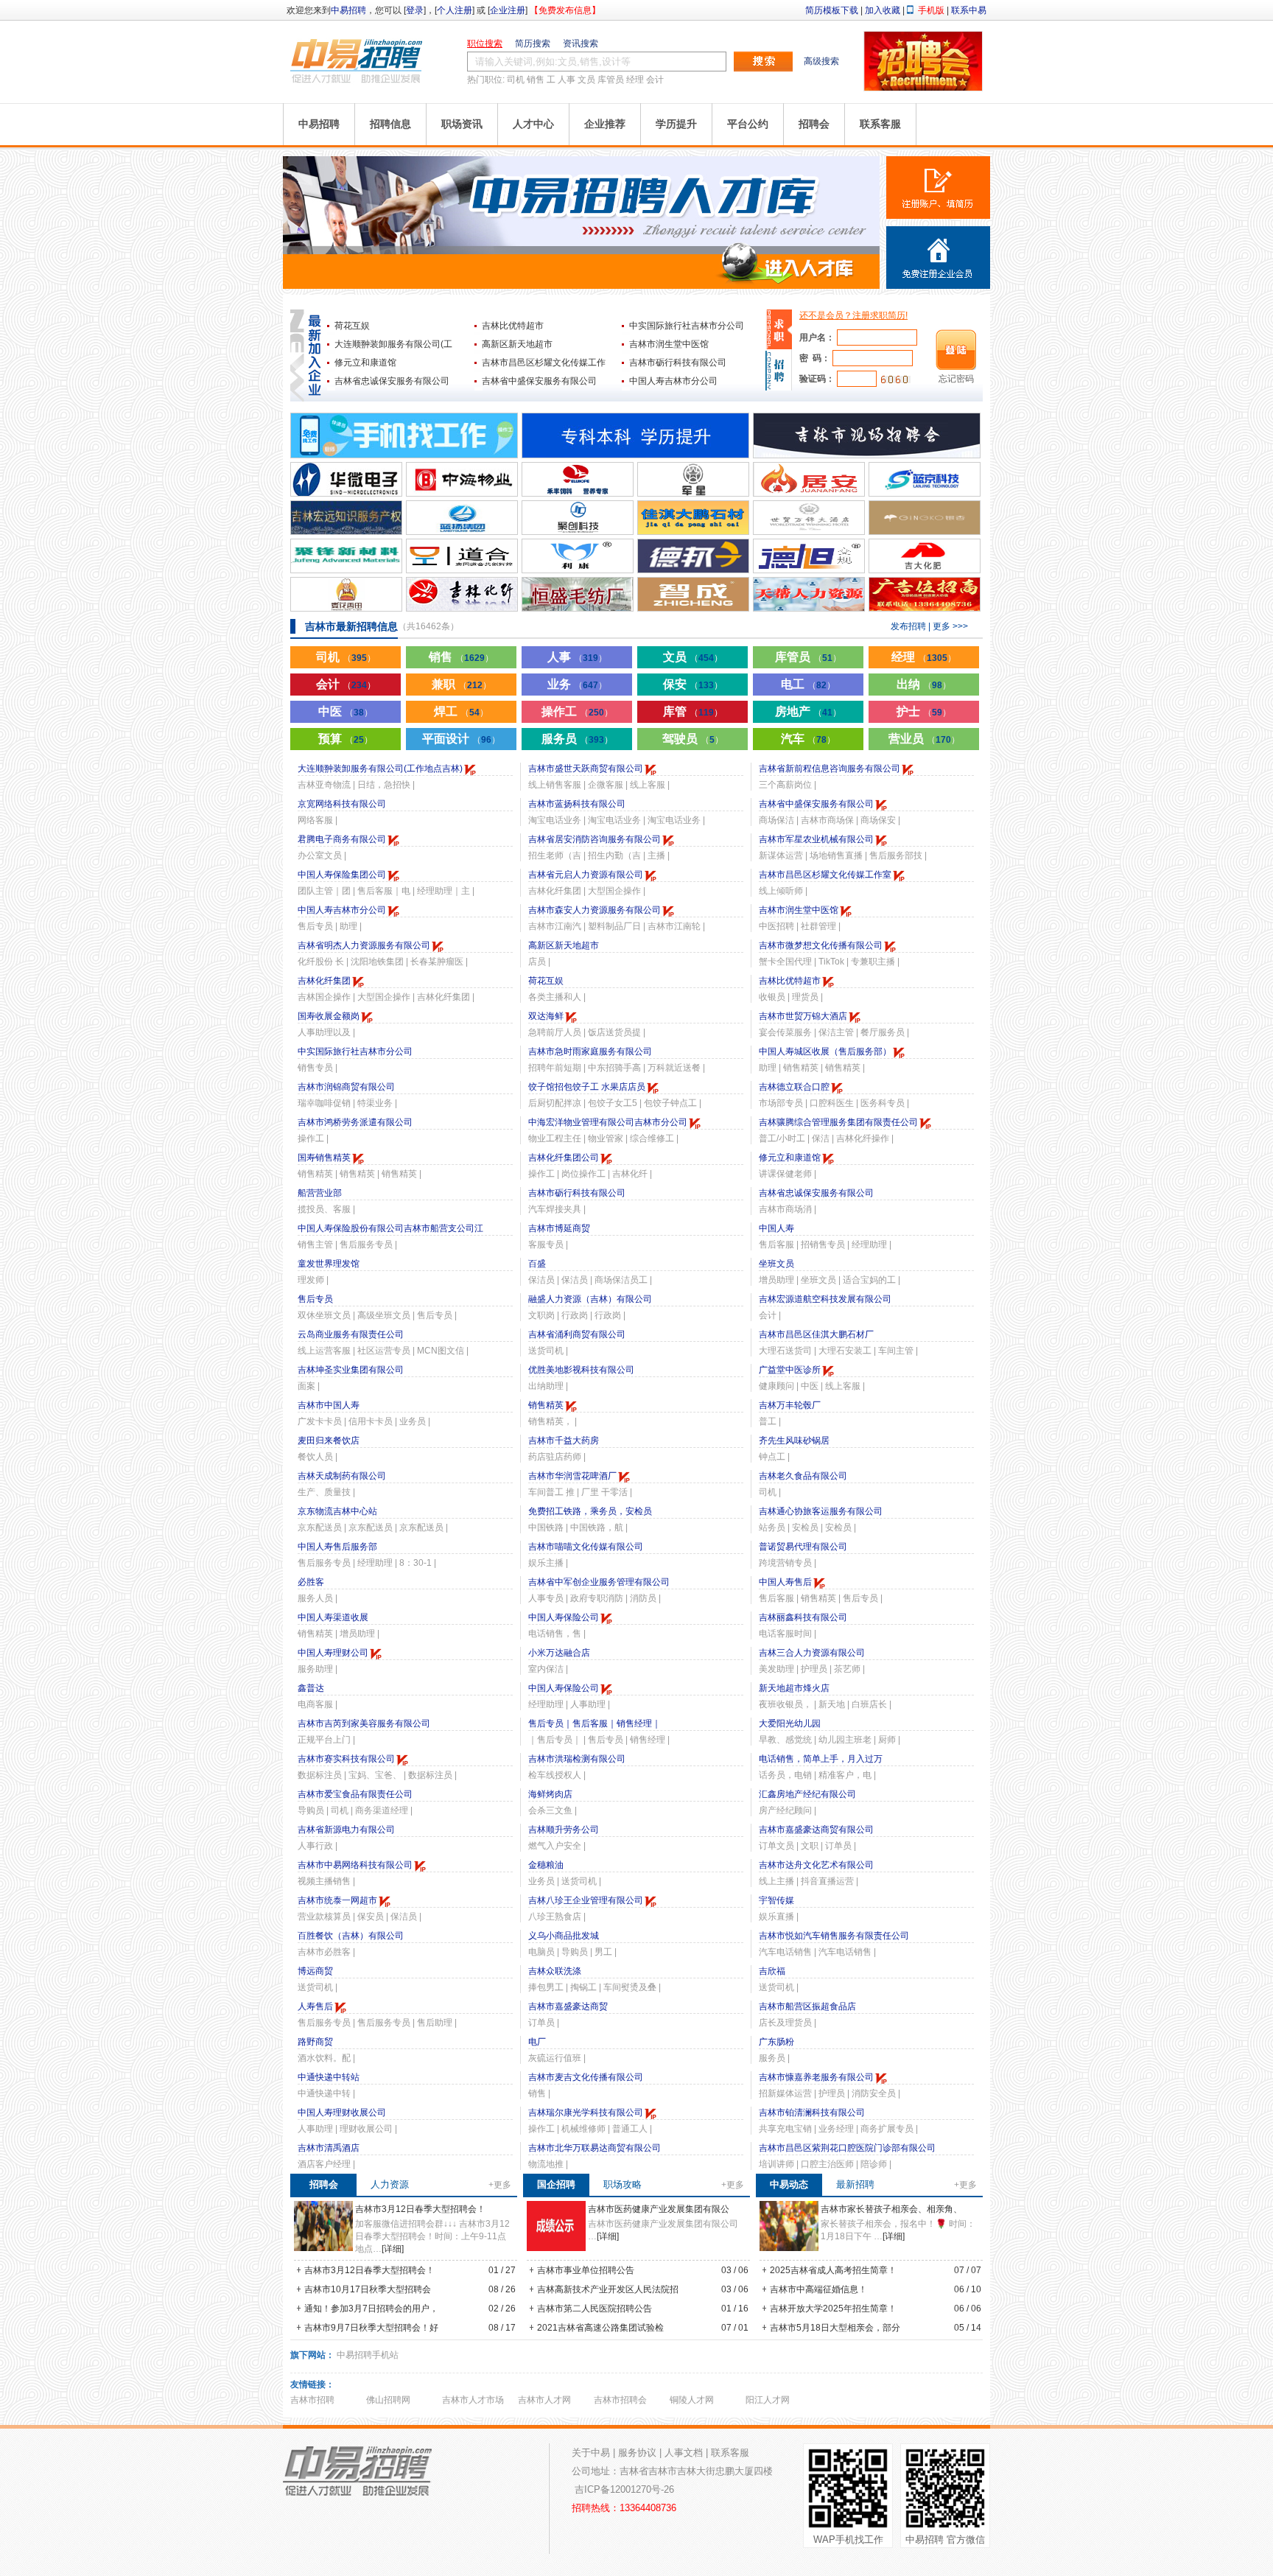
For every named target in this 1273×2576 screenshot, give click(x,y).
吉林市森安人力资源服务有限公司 (595, 910)
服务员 (577, 739)
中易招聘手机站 (368, 2355)
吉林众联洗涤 (555, 1971)
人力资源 (390, 2184)
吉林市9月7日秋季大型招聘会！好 (370, 2328)
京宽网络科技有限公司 (342, 804)
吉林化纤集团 (324, 981)
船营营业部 (320, 1193)
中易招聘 (348, 10)
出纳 (924, 684)
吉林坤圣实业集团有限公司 (351, 1370)
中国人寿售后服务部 (337, 1547)
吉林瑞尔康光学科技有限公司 (586, 2113)
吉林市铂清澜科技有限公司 (812, 2113)
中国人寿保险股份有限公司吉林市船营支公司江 (390, 1228)
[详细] (393, 2249)
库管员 (611, 80)
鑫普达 (311, 1688)
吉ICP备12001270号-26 (624, 2489)
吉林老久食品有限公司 (803, 1476)
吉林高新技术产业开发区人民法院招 (607, 2289)
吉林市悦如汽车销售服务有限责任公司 (834, 1936)
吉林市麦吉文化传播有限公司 (586, 2077)
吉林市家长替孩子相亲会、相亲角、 (891, 2209)
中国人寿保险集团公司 (342, 875)
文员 (586, 80)
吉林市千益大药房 (564, 1441)
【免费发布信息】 (565, 10)
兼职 (462, 684)
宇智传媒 (776, 1900)
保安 (693, 684)
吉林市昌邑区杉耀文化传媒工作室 (825, 875)
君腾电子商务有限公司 (342, 839)
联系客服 (880, 124)
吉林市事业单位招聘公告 (585, 2270)
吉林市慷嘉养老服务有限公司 (816, 2077)
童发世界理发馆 (329, 1264)
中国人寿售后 (785, 1582)
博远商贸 (315, 1971)
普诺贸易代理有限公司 (803, 1547)
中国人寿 (776, 1228)
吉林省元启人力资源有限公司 (586, 875)
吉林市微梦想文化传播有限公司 (821, 945)
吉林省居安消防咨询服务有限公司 (595, 839)
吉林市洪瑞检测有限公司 (577, 1759)
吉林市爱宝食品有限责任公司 (355, 1794)
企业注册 (508, 10)
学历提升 (676, 124)
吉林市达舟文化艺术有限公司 (816, 1865)
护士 (924, 711)
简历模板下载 (832, 10)
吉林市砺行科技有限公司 (678, 363)
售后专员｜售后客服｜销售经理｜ (595, 1723)
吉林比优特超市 (513, 326)
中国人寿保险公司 (564, 1617)
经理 (635, 80)
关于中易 (591, 2453)
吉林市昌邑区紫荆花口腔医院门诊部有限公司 (847, 2148)
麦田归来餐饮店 (329, 1441)
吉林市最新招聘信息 (351, 626)
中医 (346, 711)
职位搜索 (485, 43)
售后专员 (315, 1299)
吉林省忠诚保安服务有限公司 (392, 381)
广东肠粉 (776, 2042)
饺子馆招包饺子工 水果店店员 (587, 1087)
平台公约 (748, 124)
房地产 (808, 711)
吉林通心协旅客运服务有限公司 (821, 1511)
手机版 (931, 10)
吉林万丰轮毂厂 (790, 1405)
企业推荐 (605, 124)
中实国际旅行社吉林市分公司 (687, 326)
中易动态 (789, 2184)
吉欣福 (772, 1971)
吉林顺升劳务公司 (564, 1830)
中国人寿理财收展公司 (342, 2113)
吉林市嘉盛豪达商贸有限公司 (816, 1830)
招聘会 (814, 124)
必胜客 (311, 1582)
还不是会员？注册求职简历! (853, 315)
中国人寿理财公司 (333, 1653)
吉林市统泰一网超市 (337, 1900)
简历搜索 (533, 43)
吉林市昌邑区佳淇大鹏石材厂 (816, 1334)
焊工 (461, 711)
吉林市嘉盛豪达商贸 (568, 2006)
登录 (415, 10)
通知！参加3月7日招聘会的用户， (370, 2309)
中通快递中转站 (329, 2077)
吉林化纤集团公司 (564, 1158)
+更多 (500, 2185)
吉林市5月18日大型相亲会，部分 (834, 2328)
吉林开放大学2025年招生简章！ (832, 2309)
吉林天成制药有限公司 (342, 1476)
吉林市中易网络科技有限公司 (355, 1865)
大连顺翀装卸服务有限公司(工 (393, 344)
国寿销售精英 (324, 1158)
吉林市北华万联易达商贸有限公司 (595, 2148)
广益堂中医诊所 (790, 1370)
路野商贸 (315, 2042)
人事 (567, 80)
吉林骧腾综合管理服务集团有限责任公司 (838, 1122)
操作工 (577, 711)
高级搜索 (821, 61)
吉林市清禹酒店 (329, 2148)
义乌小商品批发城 (564, 1936)
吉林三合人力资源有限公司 (812, 1653)
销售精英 (546, 1405)
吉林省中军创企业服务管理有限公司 (599, 1582)
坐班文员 (776, 1264)
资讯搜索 (581, 43)
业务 (577, 684)
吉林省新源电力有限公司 (346, 1830)
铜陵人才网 (692, 2400)
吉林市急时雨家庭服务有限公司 (590, 1051)
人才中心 (533, 124)
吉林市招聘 (312, 2400)
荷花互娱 (352, 326)
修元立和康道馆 (365, 363)
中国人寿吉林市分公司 (673, 381)
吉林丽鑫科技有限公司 (803, 1617)
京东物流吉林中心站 (337, 1511)
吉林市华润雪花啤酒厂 (572, 1476)
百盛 (537, 1264)
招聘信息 (390, 124)
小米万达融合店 (559, 1653)
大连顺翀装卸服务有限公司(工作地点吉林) (380, 769)
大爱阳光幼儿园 (790, 1723)
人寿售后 (315, 2006)
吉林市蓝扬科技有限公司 (577, 804)
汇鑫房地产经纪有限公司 (807, 1794)
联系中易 (969, 10)
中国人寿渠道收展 (333, 1617)
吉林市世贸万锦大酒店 (803, 1016)
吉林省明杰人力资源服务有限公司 (364, 945)
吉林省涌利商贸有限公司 (577, 1334)
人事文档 (684, 2453)
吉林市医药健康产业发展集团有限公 (659, 2209)
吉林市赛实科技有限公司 (346, 1759)
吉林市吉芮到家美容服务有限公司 (364, 1723)
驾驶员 (693, 739)
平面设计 (461, 739)
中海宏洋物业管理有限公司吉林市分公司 (608, 1122)
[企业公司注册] (938, 258)
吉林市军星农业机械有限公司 (816, 839)
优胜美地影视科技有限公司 (581, 1370)
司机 (516, 80)
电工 (808, 684)
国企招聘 (556, 2184)
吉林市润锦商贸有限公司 (346, 1087)
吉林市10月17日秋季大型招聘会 (367, 2289)
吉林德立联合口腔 (794, 1087)
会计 (655, 80)
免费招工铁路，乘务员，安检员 (590, 1511)
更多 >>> (950, 626)
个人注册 (455, 10)
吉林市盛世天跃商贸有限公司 (586, 769)
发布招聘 (908, 626)
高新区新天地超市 (517, 344)
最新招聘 (855, 2184)
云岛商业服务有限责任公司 (351, 1334)
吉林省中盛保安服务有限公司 (539, 381)
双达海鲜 (546, 1016)
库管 (693, 711)
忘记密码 (956, 379)
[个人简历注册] (938, 188)
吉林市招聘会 (620, 2400)
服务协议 (637, 2453)
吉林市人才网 (544, 2400)
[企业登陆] (779, 370)
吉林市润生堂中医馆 (669, 344)
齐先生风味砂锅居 (794, 1441)
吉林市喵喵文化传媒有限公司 (586, 1547)
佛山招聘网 (388, 2400)
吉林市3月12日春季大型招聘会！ (420, 2209)
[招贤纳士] (581, 286)
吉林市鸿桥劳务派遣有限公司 (355, 1122)
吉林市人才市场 (473, 2400)
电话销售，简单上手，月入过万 (821, 1759)
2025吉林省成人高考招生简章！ (832, 2270)
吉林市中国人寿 (329, 1405)
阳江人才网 (768, 2400)
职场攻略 (623, 2184)
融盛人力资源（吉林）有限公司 (590, 1299)
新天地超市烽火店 (794, 1688)
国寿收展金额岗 (329, 1016)
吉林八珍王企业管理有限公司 (586, 1900)
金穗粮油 (546, 1865)
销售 (536, 80)
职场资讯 (462, 124)
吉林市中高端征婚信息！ (817, 2289)
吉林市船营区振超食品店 (807, 2006)
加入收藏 (883, 10)
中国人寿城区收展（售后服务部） (825, 1051)
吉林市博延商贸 (559, 1228)
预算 (346, 739)
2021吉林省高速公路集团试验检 (599, 2328)
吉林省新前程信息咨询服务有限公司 (830, 769)
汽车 (808, 739)
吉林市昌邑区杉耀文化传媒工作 (544, 363)
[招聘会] (923, 88)
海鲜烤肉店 (550, 1794)
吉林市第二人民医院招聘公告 (593, 2309)
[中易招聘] (357, 60)
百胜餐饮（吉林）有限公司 (351, 1936)
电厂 (537, 2042)
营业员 (924, 739)
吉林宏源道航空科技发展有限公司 (825, 1299)
